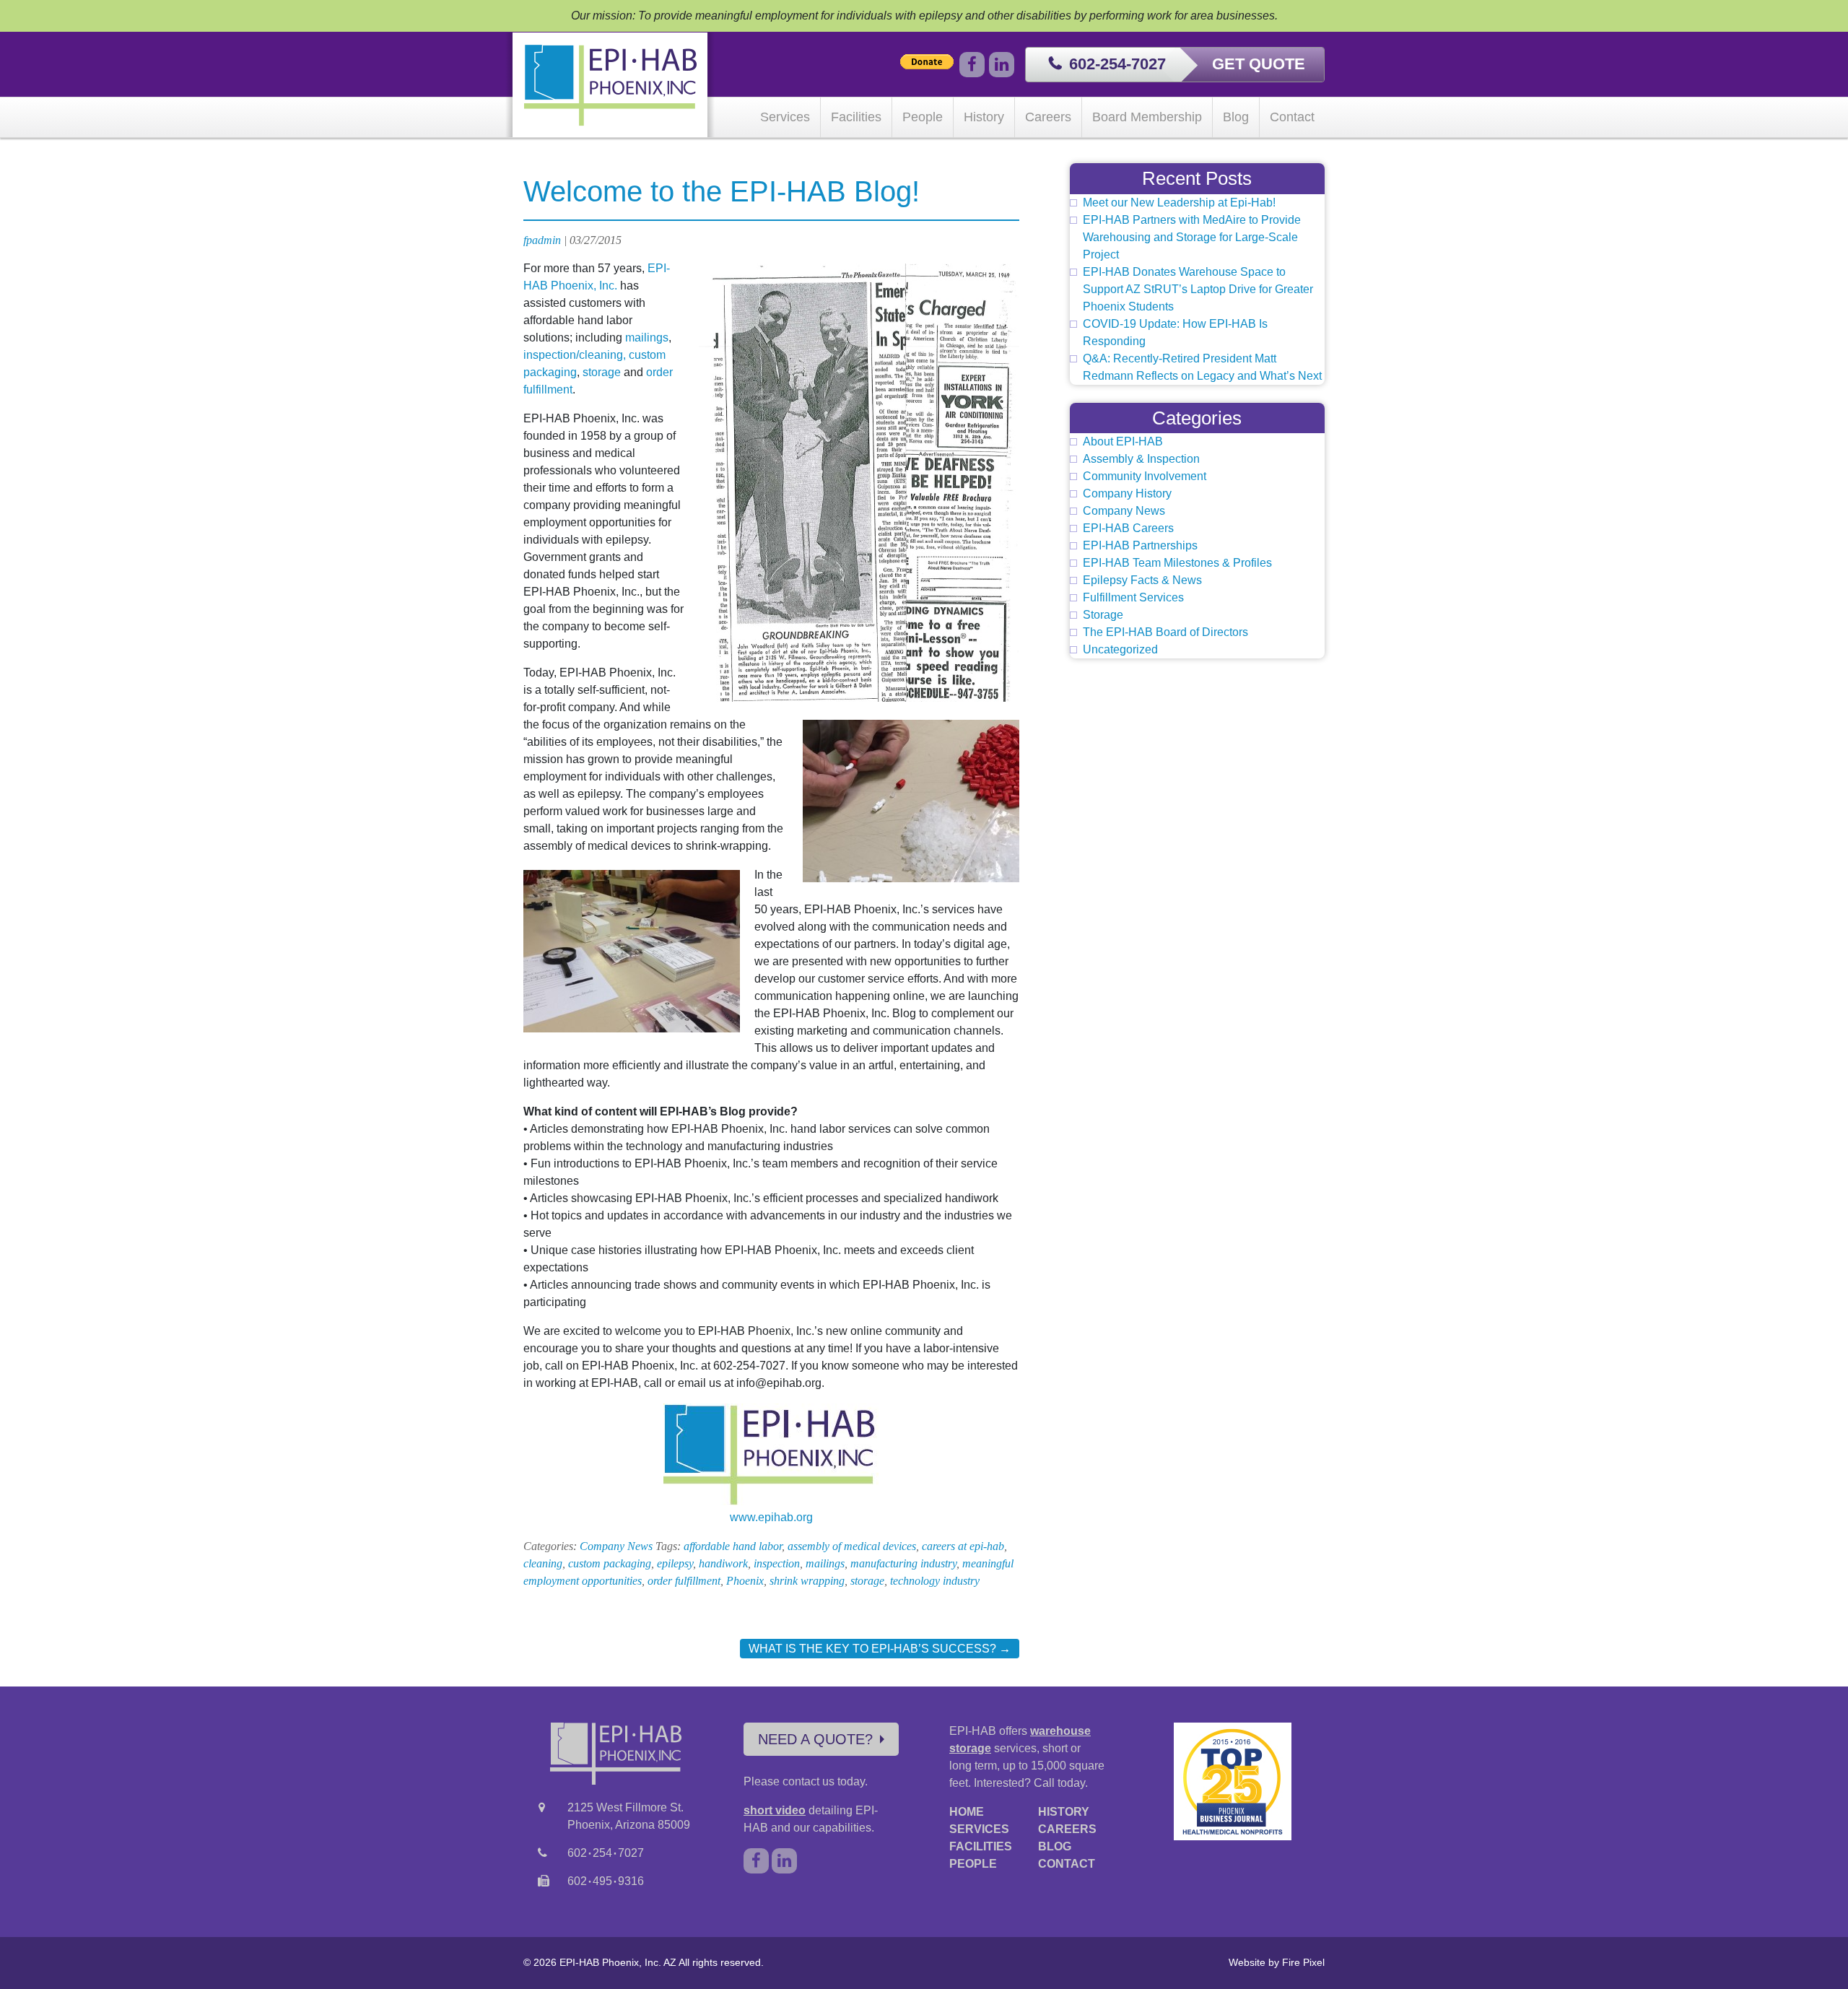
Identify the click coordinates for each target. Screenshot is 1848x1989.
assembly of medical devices (852, 1546)
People (923, 117)
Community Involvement (1145, 476)
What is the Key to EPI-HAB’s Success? (880, 1649)
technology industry (935, 1581)
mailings (647, 338)
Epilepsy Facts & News (1142, 580)
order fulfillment (684, 1581)
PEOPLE (973, 1864)
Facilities (856, 117)
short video (775, 1810)
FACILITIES (981, 1846)
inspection (777, 1563)
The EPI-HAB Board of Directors (1165, 632)
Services (785, 117)
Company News (616, 1546)
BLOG (1055, 1846)
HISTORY (1064, 1812)
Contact (1292, 117)
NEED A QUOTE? (815, 1739)
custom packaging (610, 1563)
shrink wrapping (807, 1581)
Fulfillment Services (1133, 597)
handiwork (723, 1563)
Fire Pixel (1303, 1962)
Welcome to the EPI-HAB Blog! (722, 191)
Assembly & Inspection (1141, 459)
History (984, 117)
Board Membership (1147, 117)
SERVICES (979, 1829)
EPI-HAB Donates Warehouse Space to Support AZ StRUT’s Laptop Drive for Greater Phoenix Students (1198, 289)
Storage (1103, 615)
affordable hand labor (733, 1546)
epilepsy (675, 1563)
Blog (1236, 117)
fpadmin (542, 240)
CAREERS (1067, 1829)
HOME (967, 1812)
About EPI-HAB (1123, 441)
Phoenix (745, 1581)
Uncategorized (1120, 649)
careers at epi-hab (963, 1546)
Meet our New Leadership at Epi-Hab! (1179, 203)
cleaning (543, 1563)
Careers (1048, 117)
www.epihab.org (771, 1517)
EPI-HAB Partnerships (1140, 545)
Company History (1127, 493)
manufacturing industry (903, 1563)
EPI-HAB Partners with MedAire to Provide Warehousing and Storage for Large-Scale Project (1192, 237)
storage (602, 372)
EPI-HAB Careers (1128, 528)
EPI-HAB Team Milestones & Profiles (1177, 563)
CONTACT (1067, 1864)
